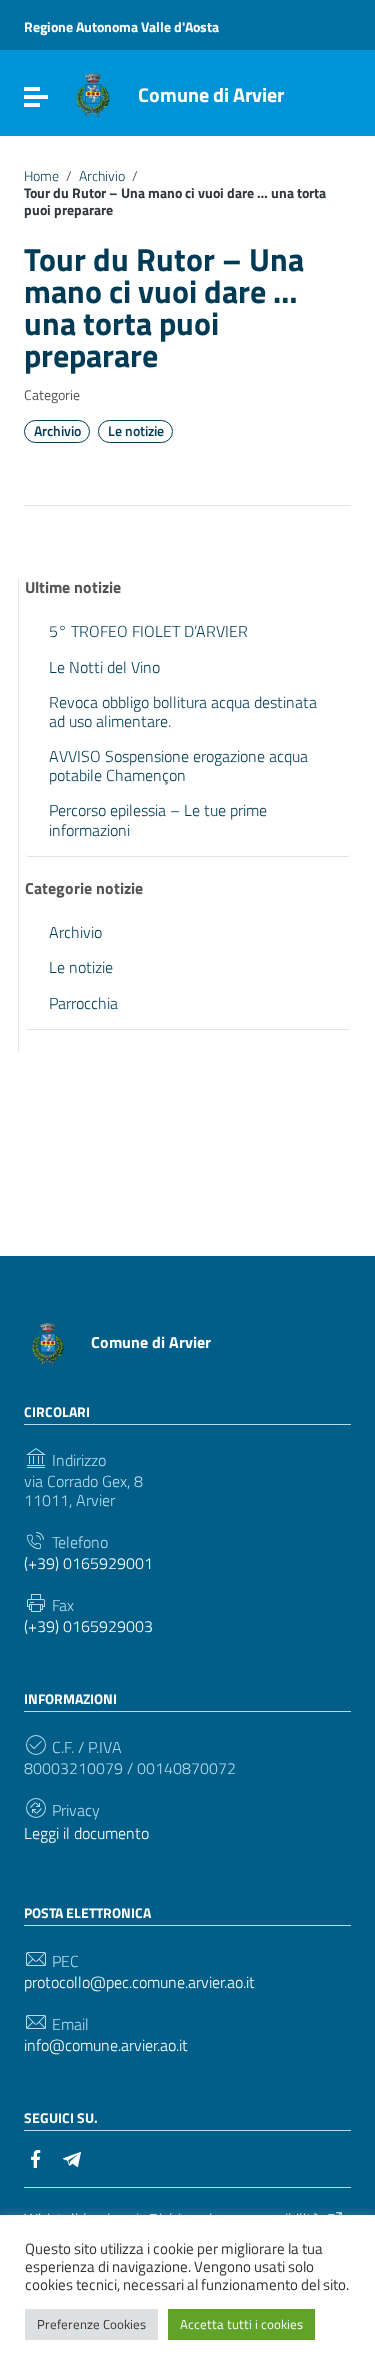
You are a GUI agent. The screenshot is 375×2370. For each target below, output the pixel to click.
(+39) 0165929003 (88, 1626)
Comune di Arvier (211, 94)
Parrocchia (83, 1003)
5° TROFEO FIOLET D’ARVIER (148, 631)
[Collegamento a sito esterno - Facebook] (36, 2157)
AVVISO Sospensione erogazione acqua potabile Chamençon (178, 765)
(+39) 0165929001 (88, 1563)
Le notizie (136, 431)
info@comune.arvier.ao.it (106, 2045)
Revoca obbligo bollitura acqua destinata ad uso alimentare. (183, 711)
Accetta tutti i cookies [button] (241, 2324)
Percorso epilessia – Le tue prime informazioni (158, 819)
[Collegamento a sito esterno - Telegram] (72, 2157)
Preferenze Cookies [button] (91, 2324)
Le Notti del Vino (104, 667)
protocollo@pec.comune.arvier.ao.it (139, 1982)
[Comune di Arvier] (93, 93)
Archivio (102, 176)
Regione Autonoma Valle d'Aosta (121, 26)
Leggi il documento (86, 1833)
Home (41, 176)
